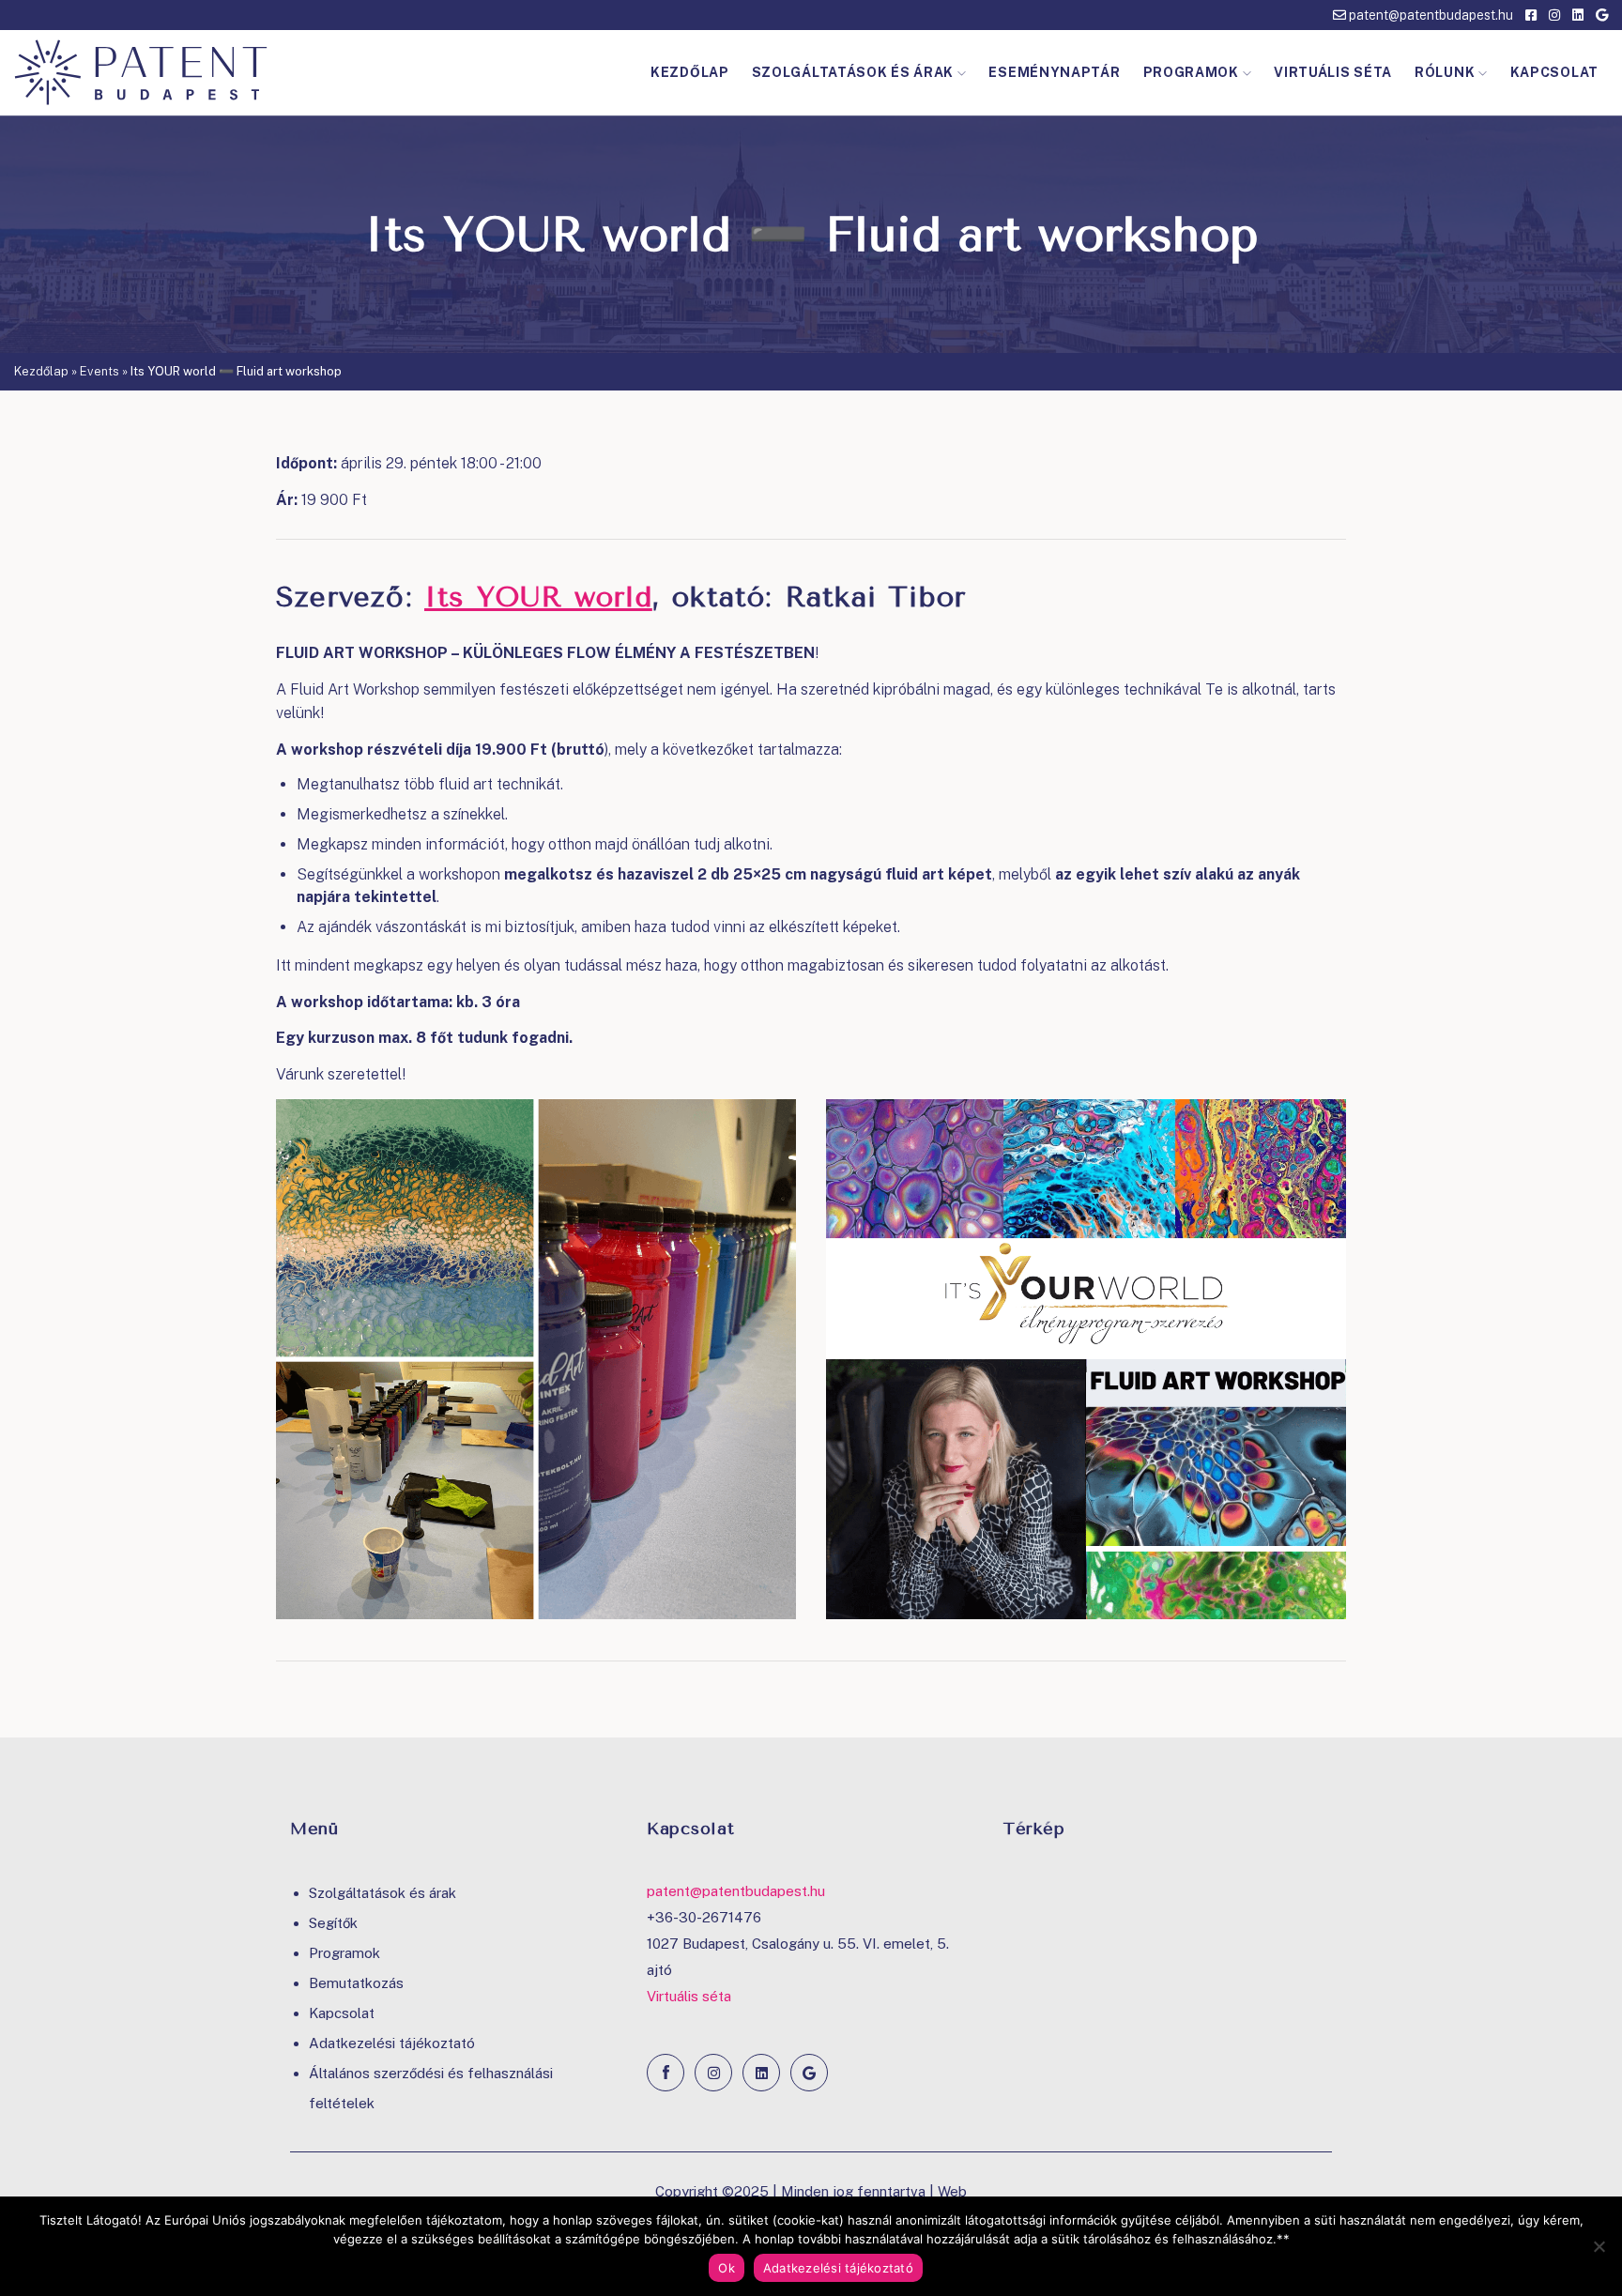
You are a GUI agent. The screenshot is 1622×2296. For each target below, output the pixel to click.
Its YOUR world (538, 597)
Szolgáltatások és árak (853, 72)
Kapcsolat (1554, 72)
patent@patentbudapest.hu (1430, 15)
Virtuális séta (1333, 72)
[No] (1599, 2246)
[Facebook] (666, 2073)
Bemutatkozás (356, 1983)
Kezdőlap (690, 72)
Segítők (333, 1923)
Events (99, 371)
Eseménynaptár (1054, 72)
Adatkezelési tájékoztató (392, 2043)
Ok (727, 2268)
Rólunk (1445, 72)
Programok (1191, 72)
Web (952, 2191)
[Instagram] (713, 2073)
